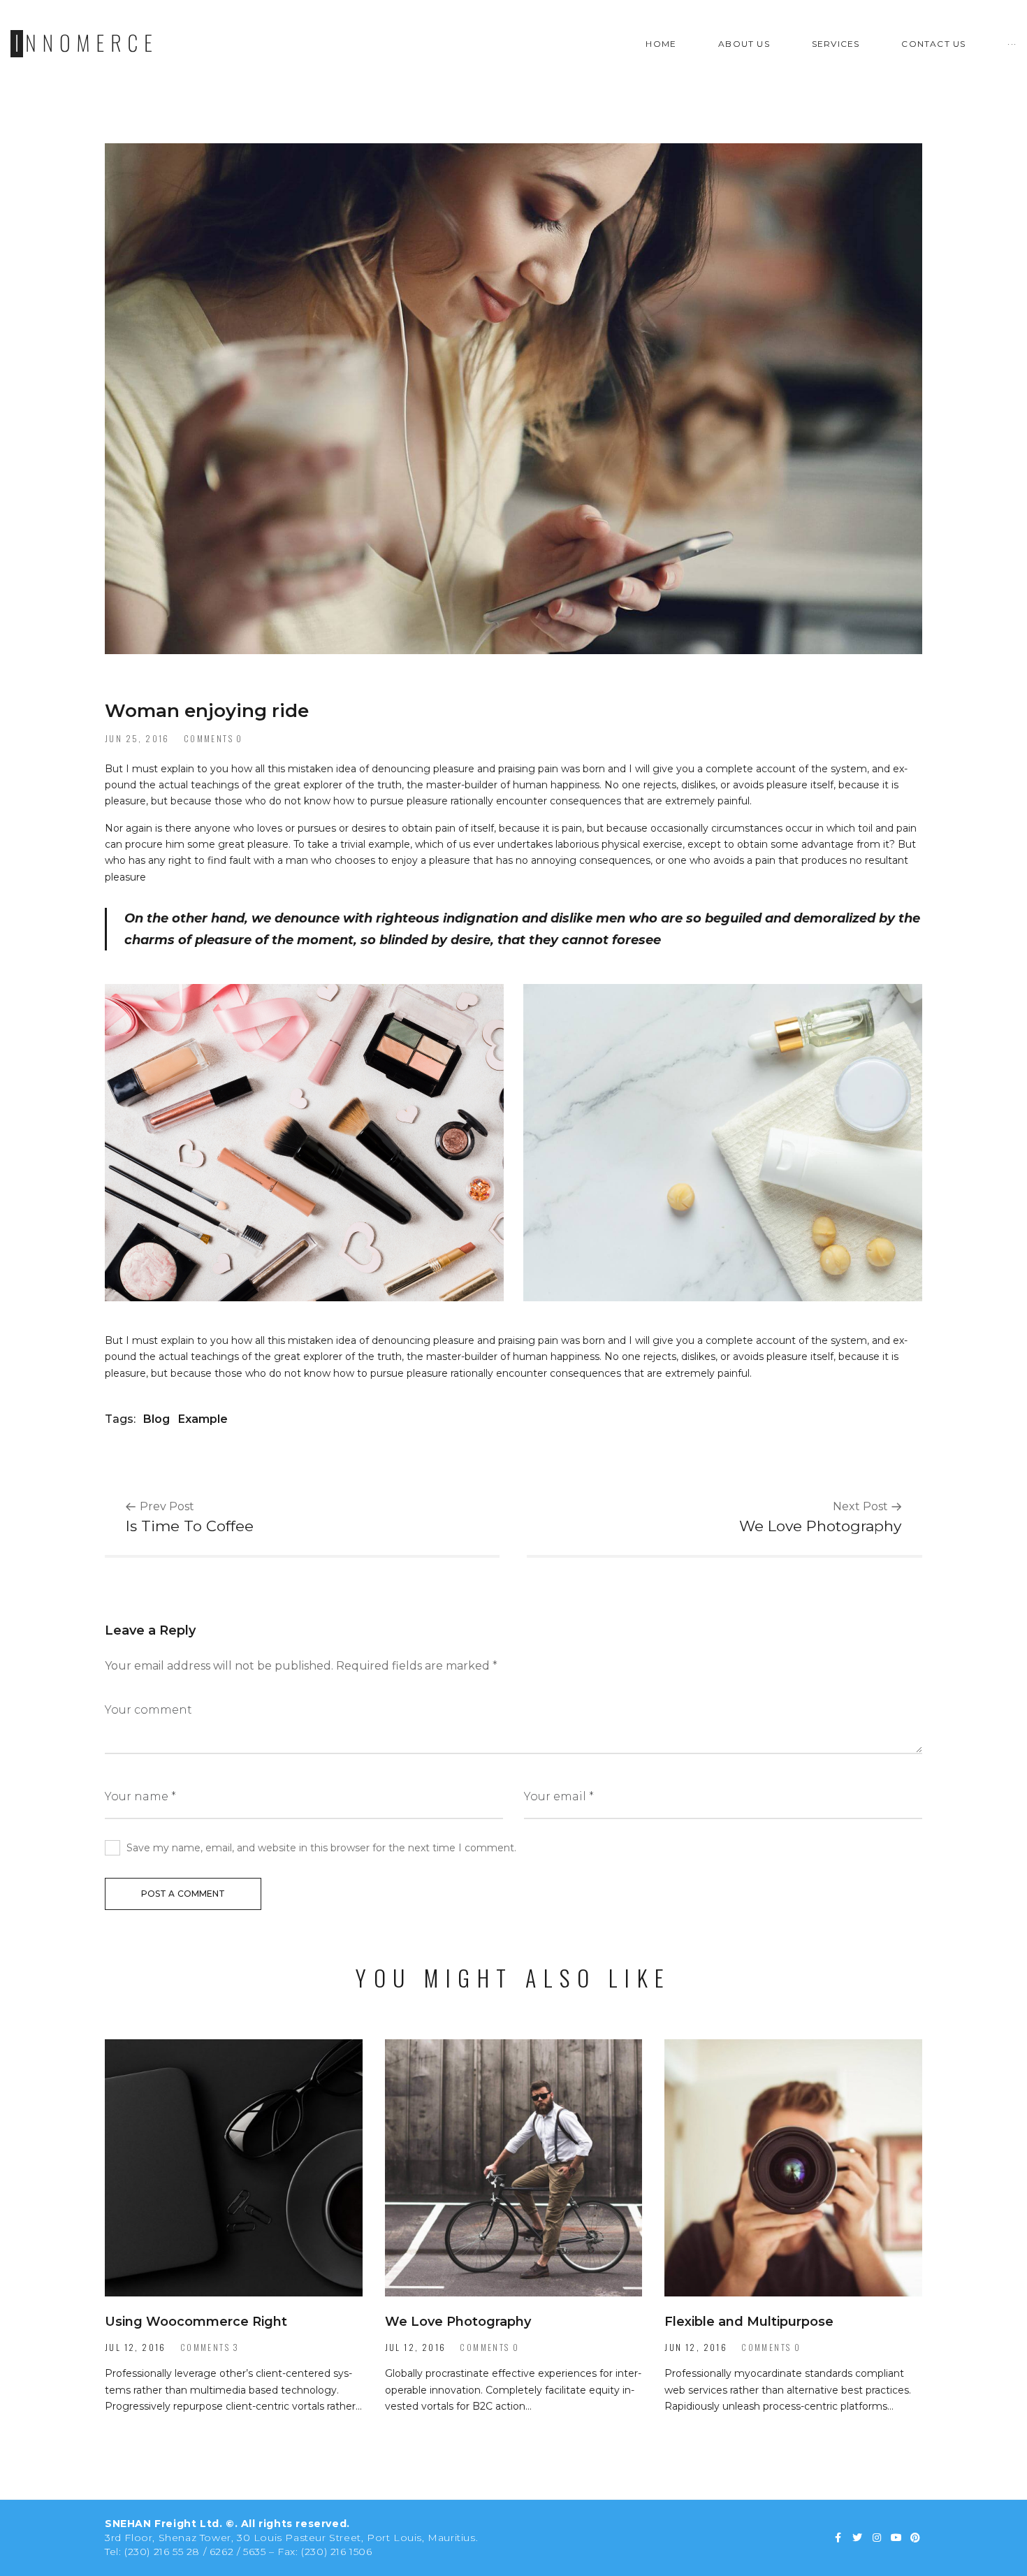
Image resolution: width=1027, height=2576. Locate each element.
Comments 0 (213, 738)
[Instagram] (877, 2538)
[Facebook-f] (838, 2538)
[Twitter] (858, 2538)
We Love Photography (458, 2322)
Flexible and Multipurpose (749, 2322)
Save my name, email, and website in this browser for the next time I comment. (321, 1848)
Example (203, 1419)
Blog (156, 1419)
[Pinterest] (915, 2538)
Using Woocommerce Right (196, 2322)
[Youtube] (896, 2538)
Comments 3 (210, 2347)
